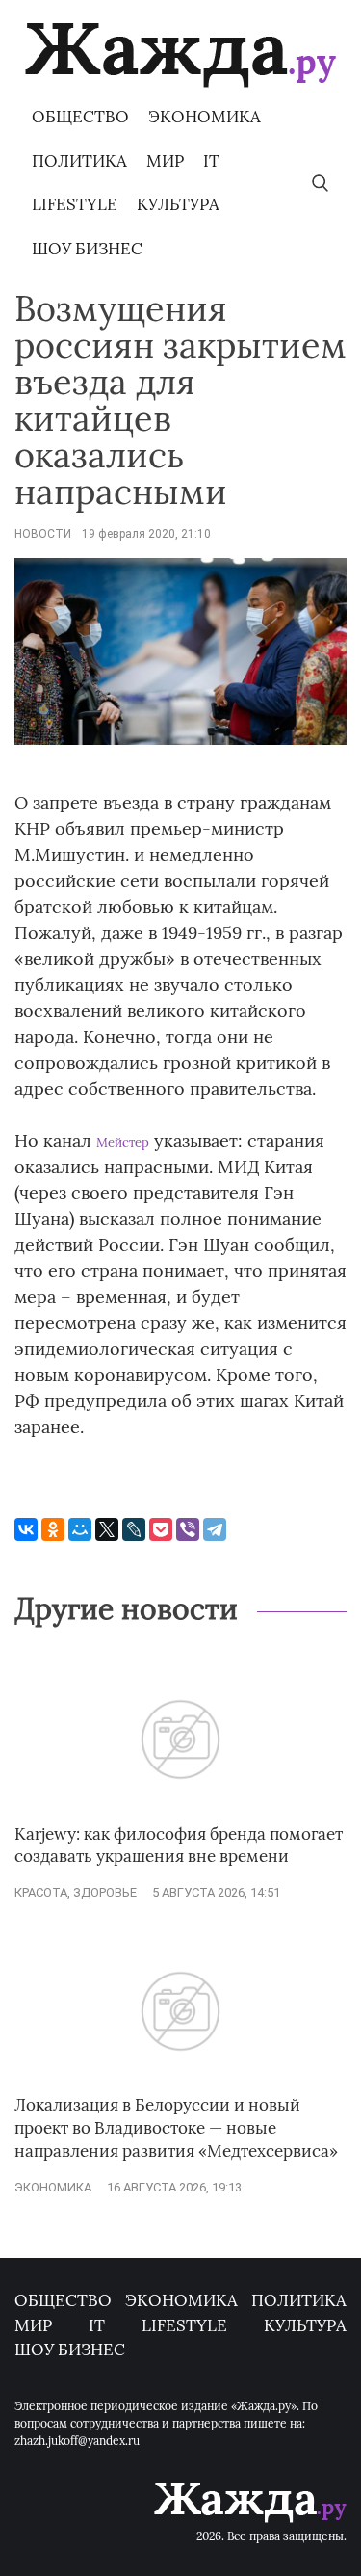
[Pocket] (161, 1529)
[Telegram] (215, 1529)
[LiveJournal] (134, 1529)
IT (211, 161)
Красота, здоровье (76, 1892)
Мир (165, 161)
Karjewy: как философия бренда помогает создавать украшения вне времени (179, 1846)
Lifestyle (75, 204)
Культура (178, 204)
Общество (80, 117)
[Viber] (188, 1529)
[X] (107, 1529)
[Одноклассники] (53, 1529)
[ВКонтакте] (26, 1529)
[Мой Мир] (80, 1529)
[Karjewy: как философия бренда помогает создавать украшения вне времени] (180, 1813)
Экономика (205, 117)
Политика (79, 161)
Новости (43, 534)
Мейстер (123, 1142)
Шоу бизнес (87, 249)
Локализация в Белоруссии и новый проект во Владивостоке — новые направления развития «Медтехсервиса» (176, 2128)
